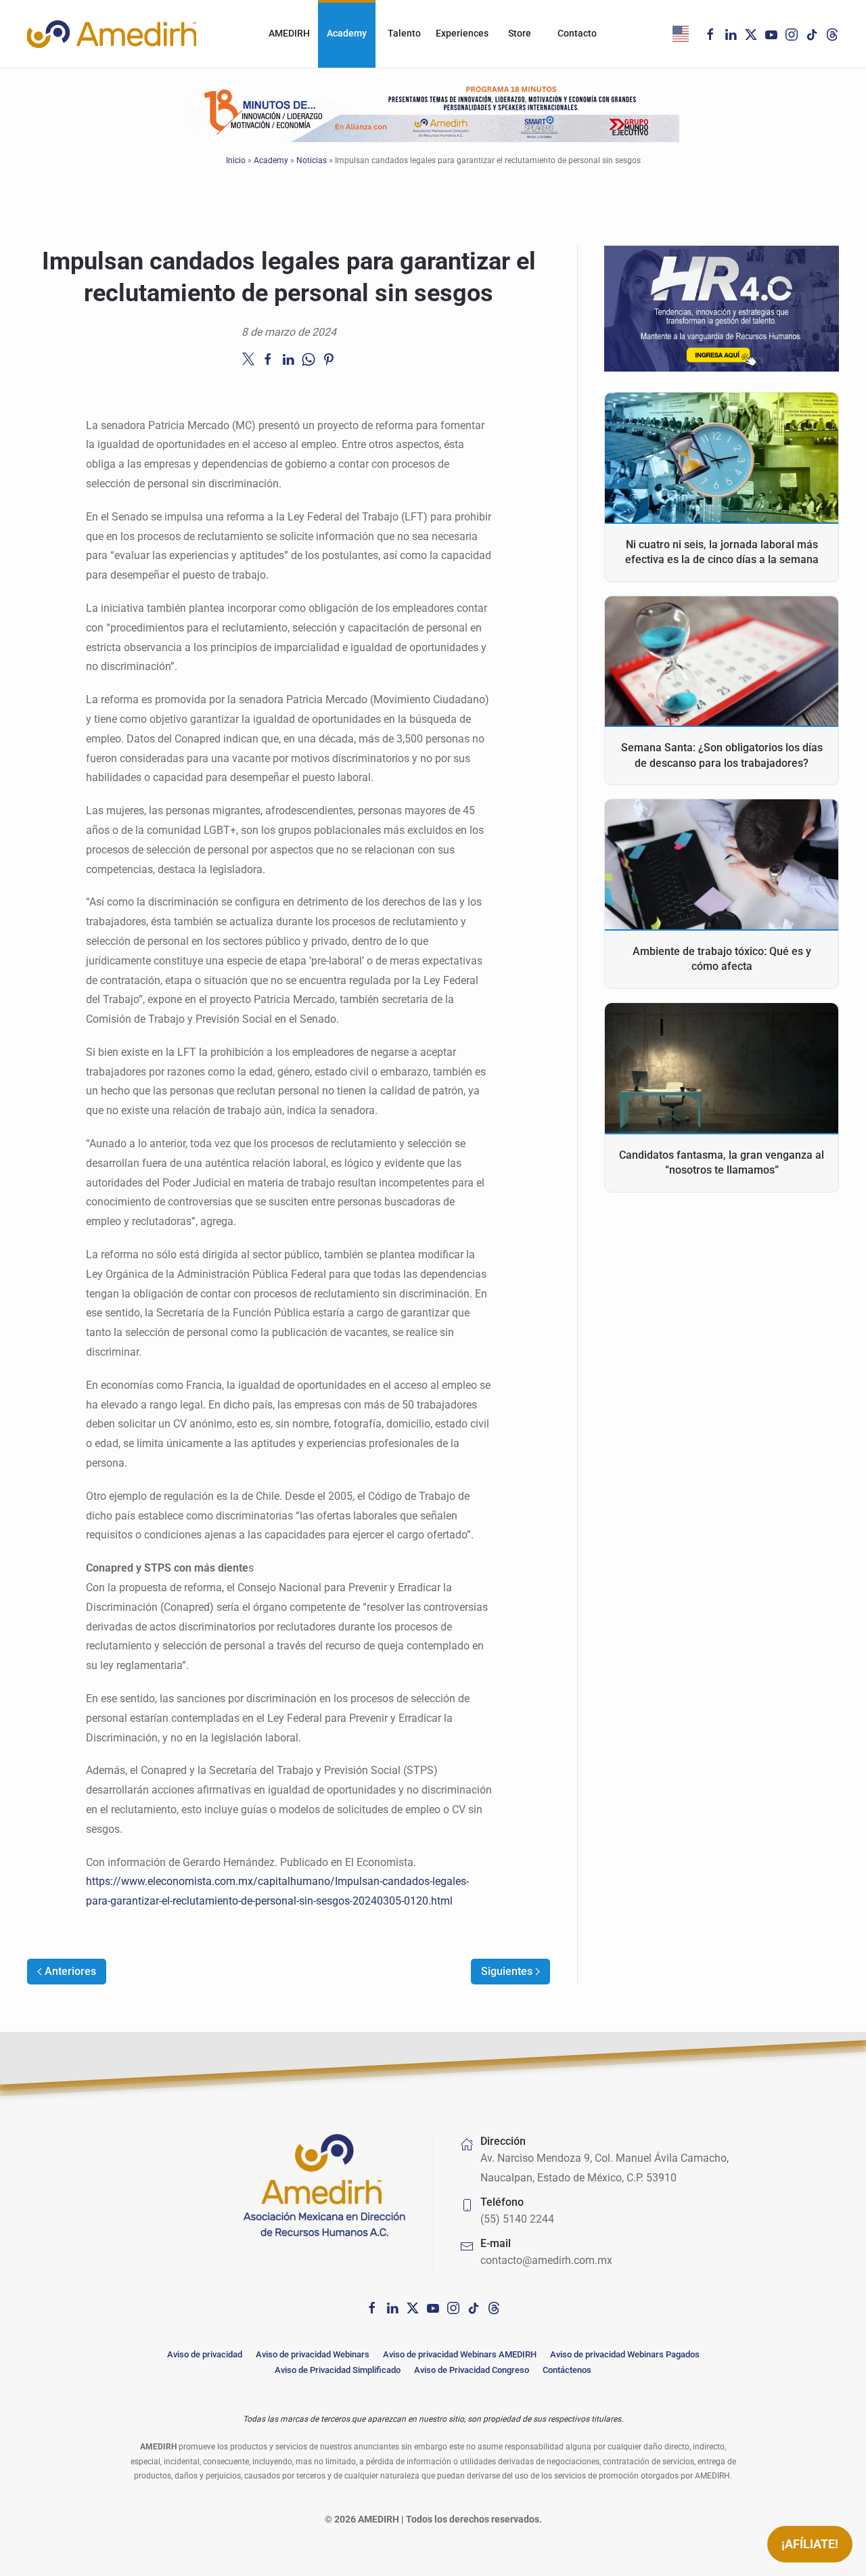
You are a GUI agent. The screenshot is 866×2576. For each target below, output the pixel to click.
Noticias (312, 160)
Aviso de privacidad (205, 2354)
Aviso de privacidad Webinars (313, 2354)
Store (520, 33)
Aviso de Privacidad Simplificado (338, 2370)
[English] (681, 34)
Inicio (236, 160)
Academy (347, 33)
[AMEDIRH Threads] (832, 34)
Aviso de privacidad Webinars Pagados (625, 2354)
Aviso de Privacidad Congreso (472, 2370)
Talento (404, 33)
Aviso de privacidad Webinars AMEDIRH (460, 2354)
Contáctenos (567, 2370)
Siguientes (507, 1971)
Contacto (577, 33)
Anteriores (70, 1971)
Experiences (462, 33)
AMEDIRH (289, 33)
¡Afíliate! (810, 2544)
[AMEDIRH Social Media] (372, 2307)
